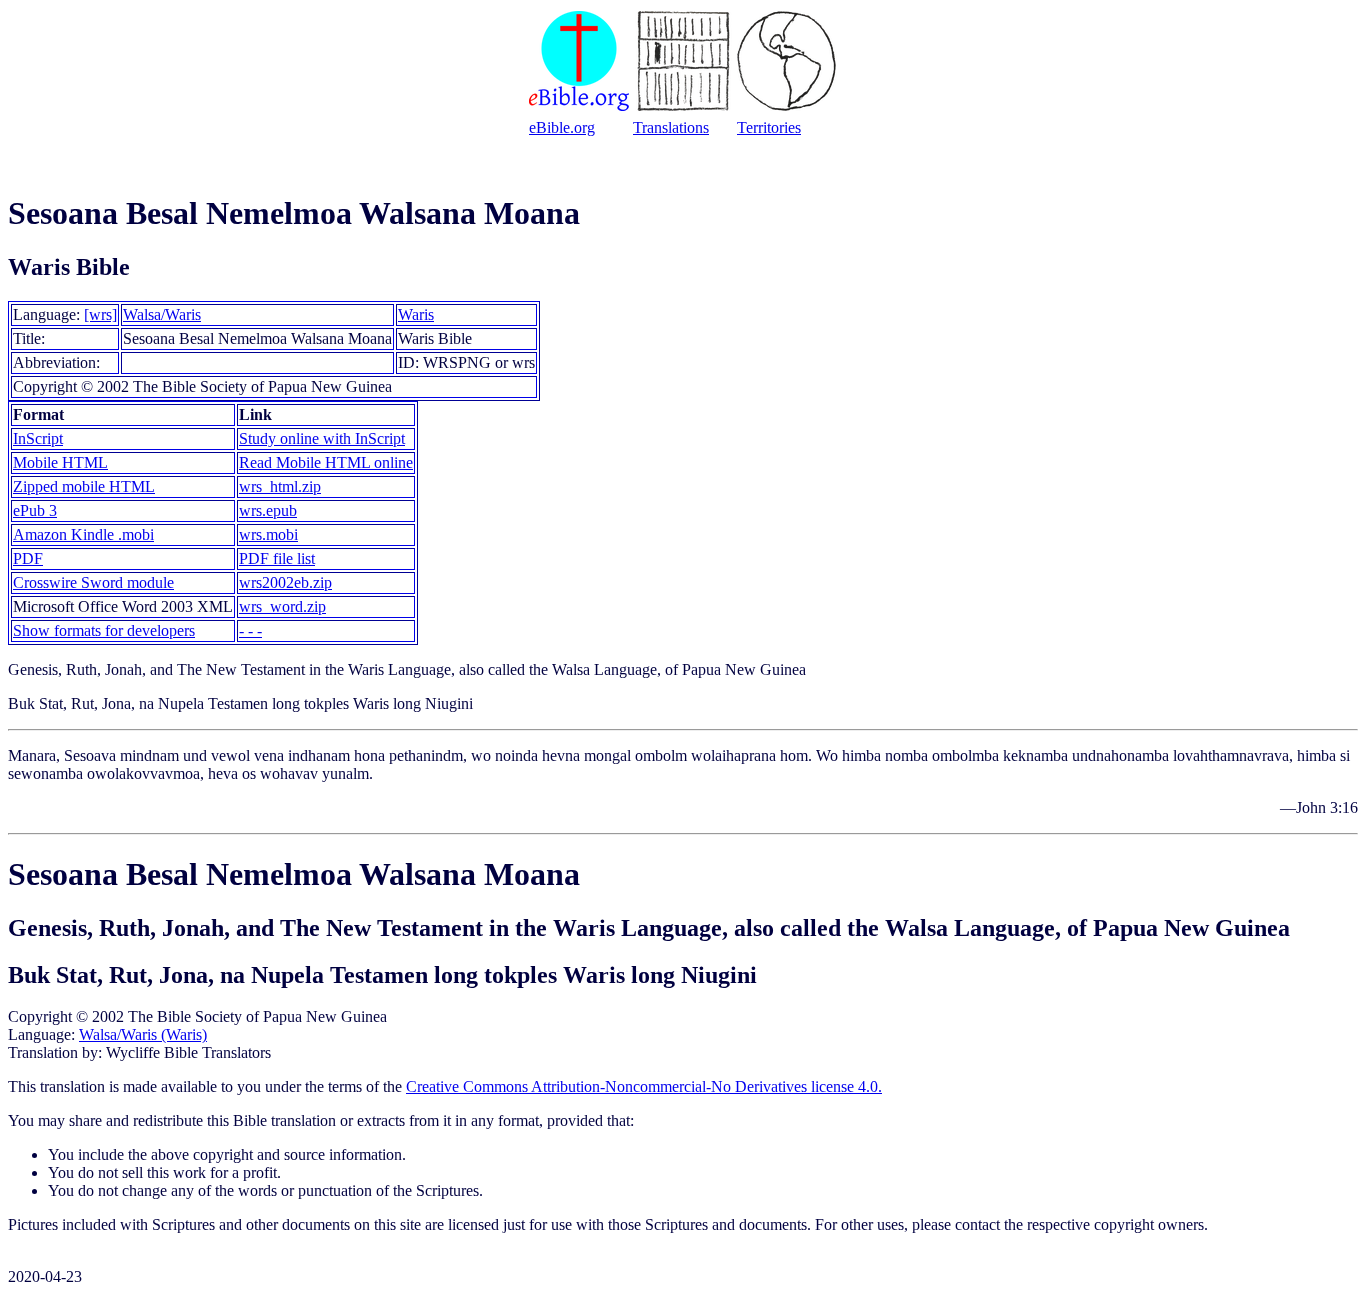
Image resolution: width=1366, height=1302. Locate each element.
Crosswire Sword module (93, 582)
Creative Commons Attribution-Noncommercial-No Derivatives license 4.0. (644, 1086)
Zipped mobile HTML (84, 486)
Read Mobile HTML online (326, 462)
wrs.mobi (268, 534)
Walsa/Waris (162, 314)
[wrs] (100, 314)
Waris (416, 314)
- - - (250, 630)
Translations (671, 127)
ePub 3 (35, 510)
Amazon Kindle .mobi (83, 534)
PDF (28, 558)
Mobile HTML (60, 462)
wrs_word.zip (282, 606)
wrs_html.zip (280, 486)
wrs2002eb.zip (285, 582)
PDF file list (277, 558)
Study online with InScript (322, 438)
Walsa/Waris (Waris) (143, 1034)
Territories (769, 127)
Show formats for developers (104, 630)
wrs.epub (268, 510)
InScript (38, 438)
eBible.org (562, 127)
